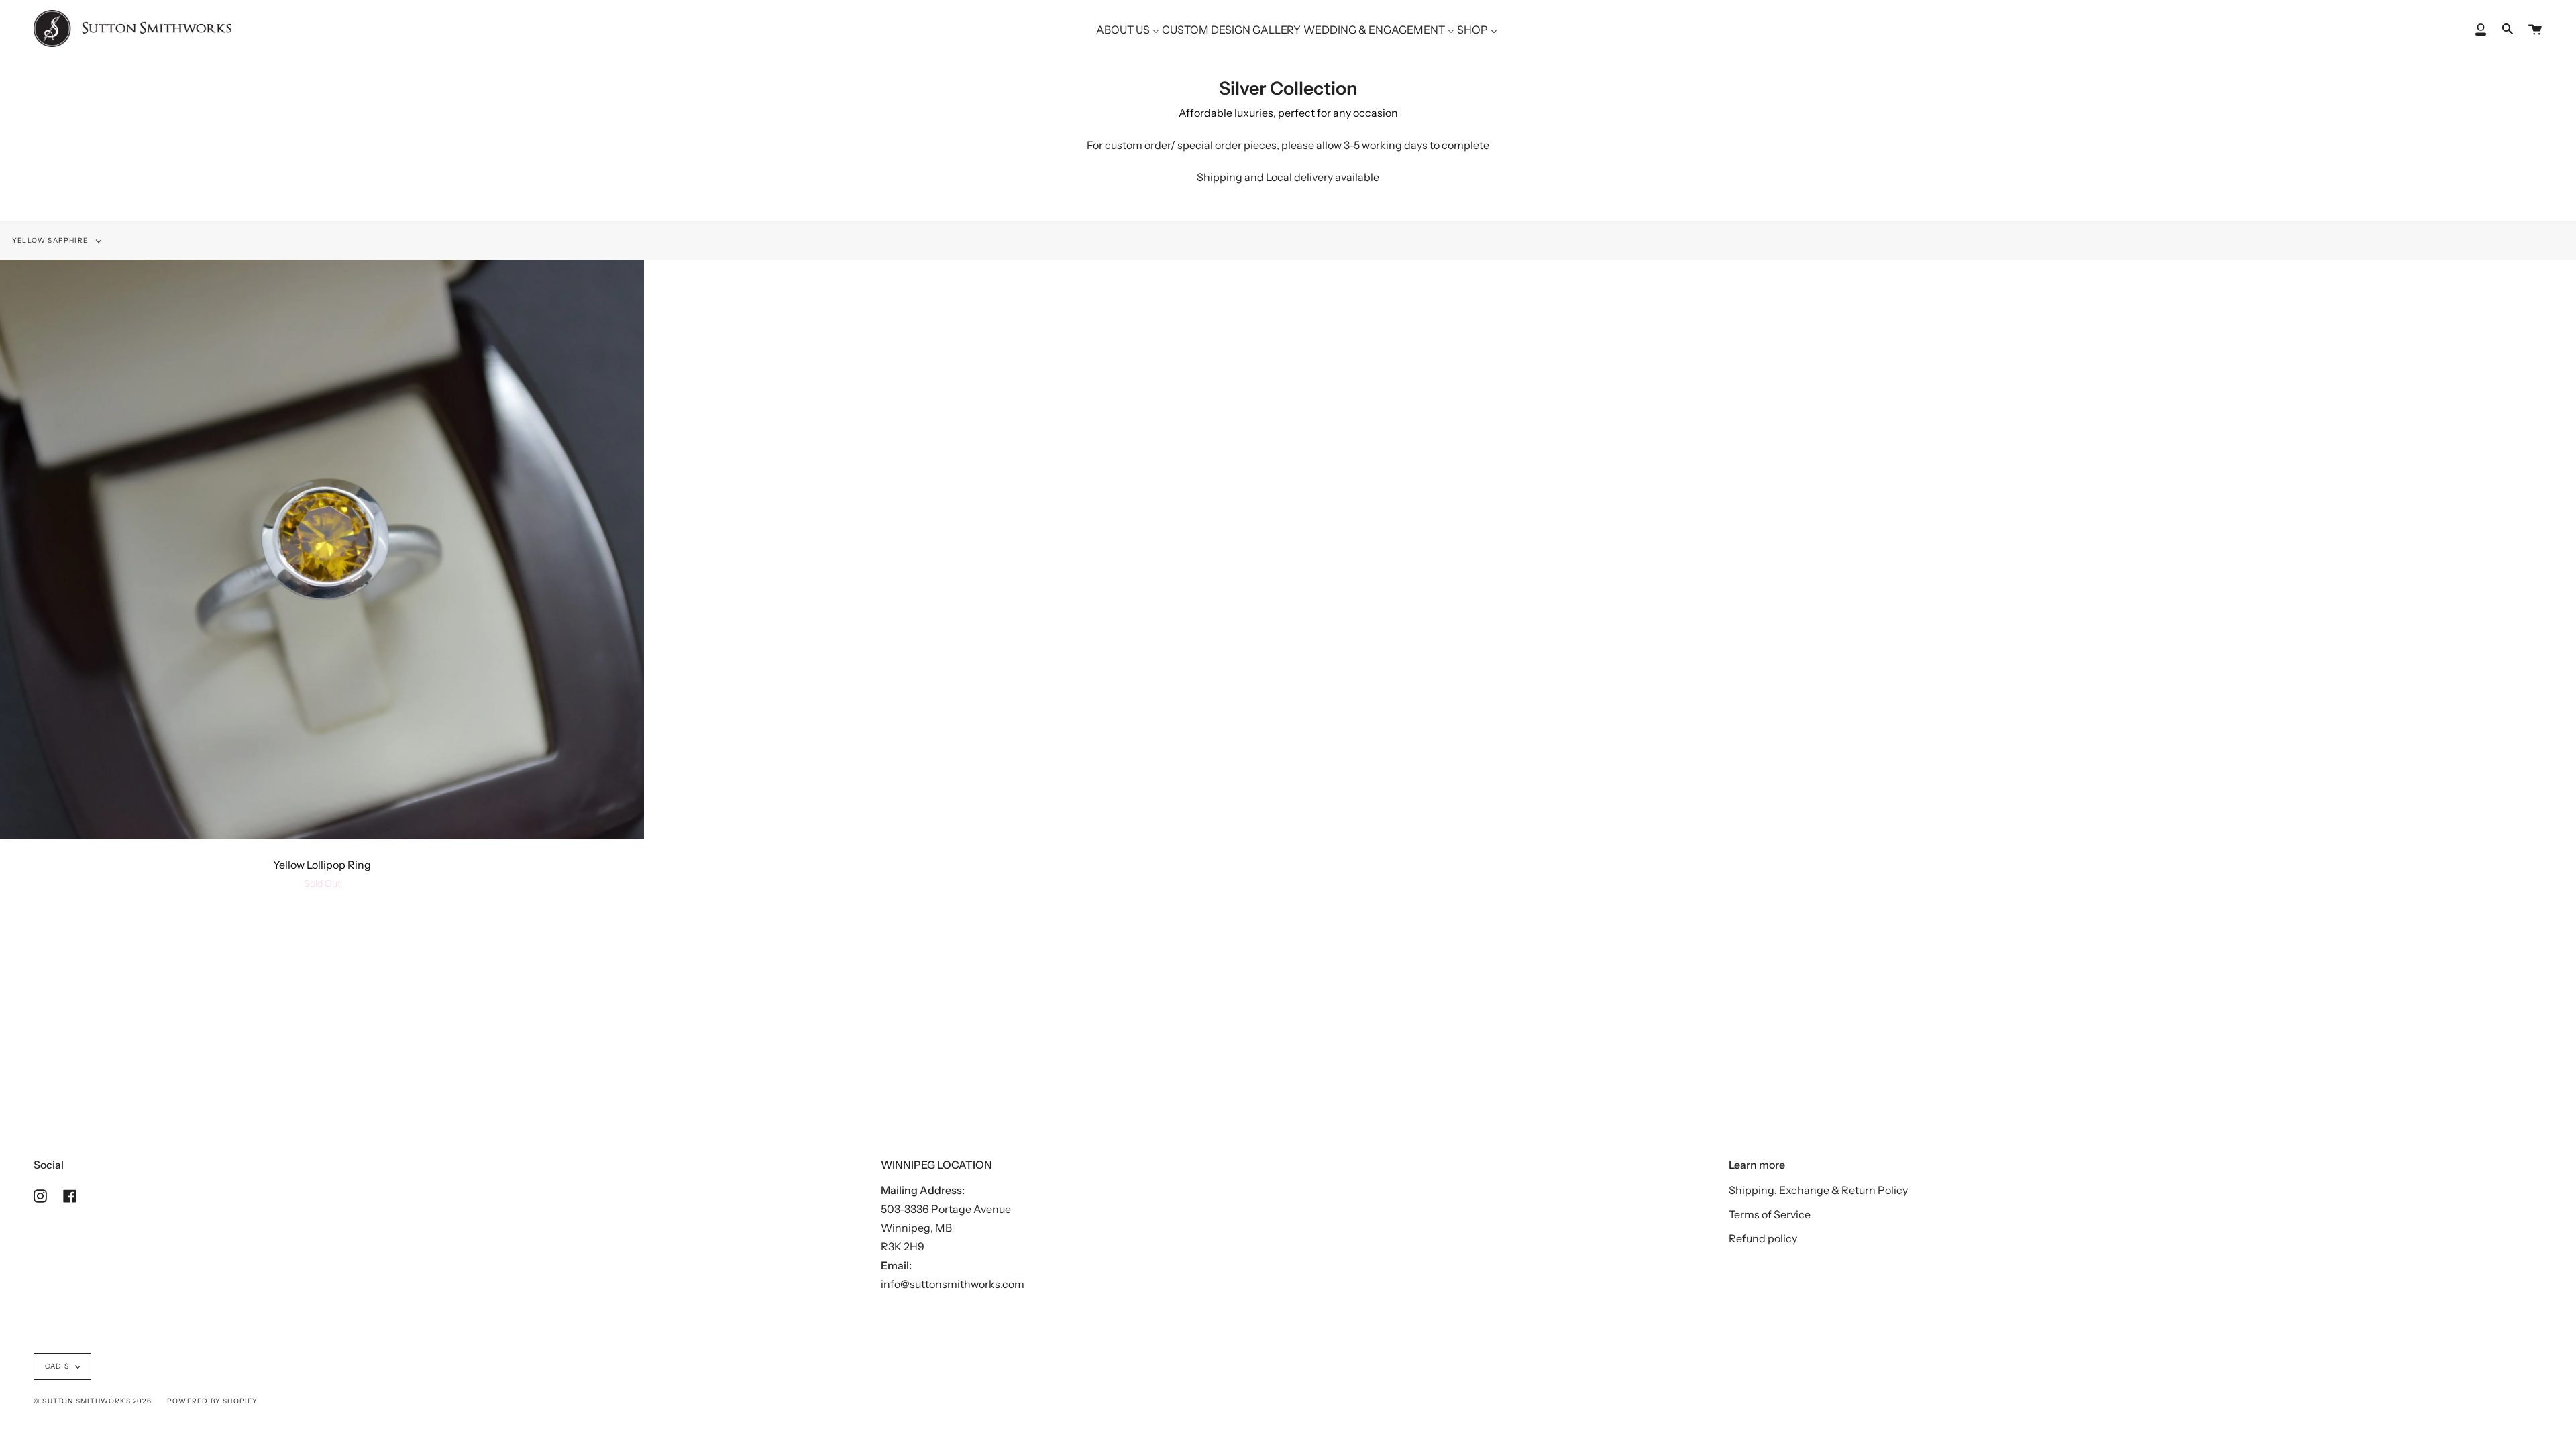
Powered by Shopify (213, 1401)
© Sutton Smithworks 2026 (93, 1401)
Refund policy (1763, 1238)
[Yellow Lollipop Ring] (322, 549)
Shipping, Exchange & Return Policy (1818, 1190)
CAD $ (57, 1366)
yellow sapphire (51, 240)
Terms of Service (1770, 1214)
